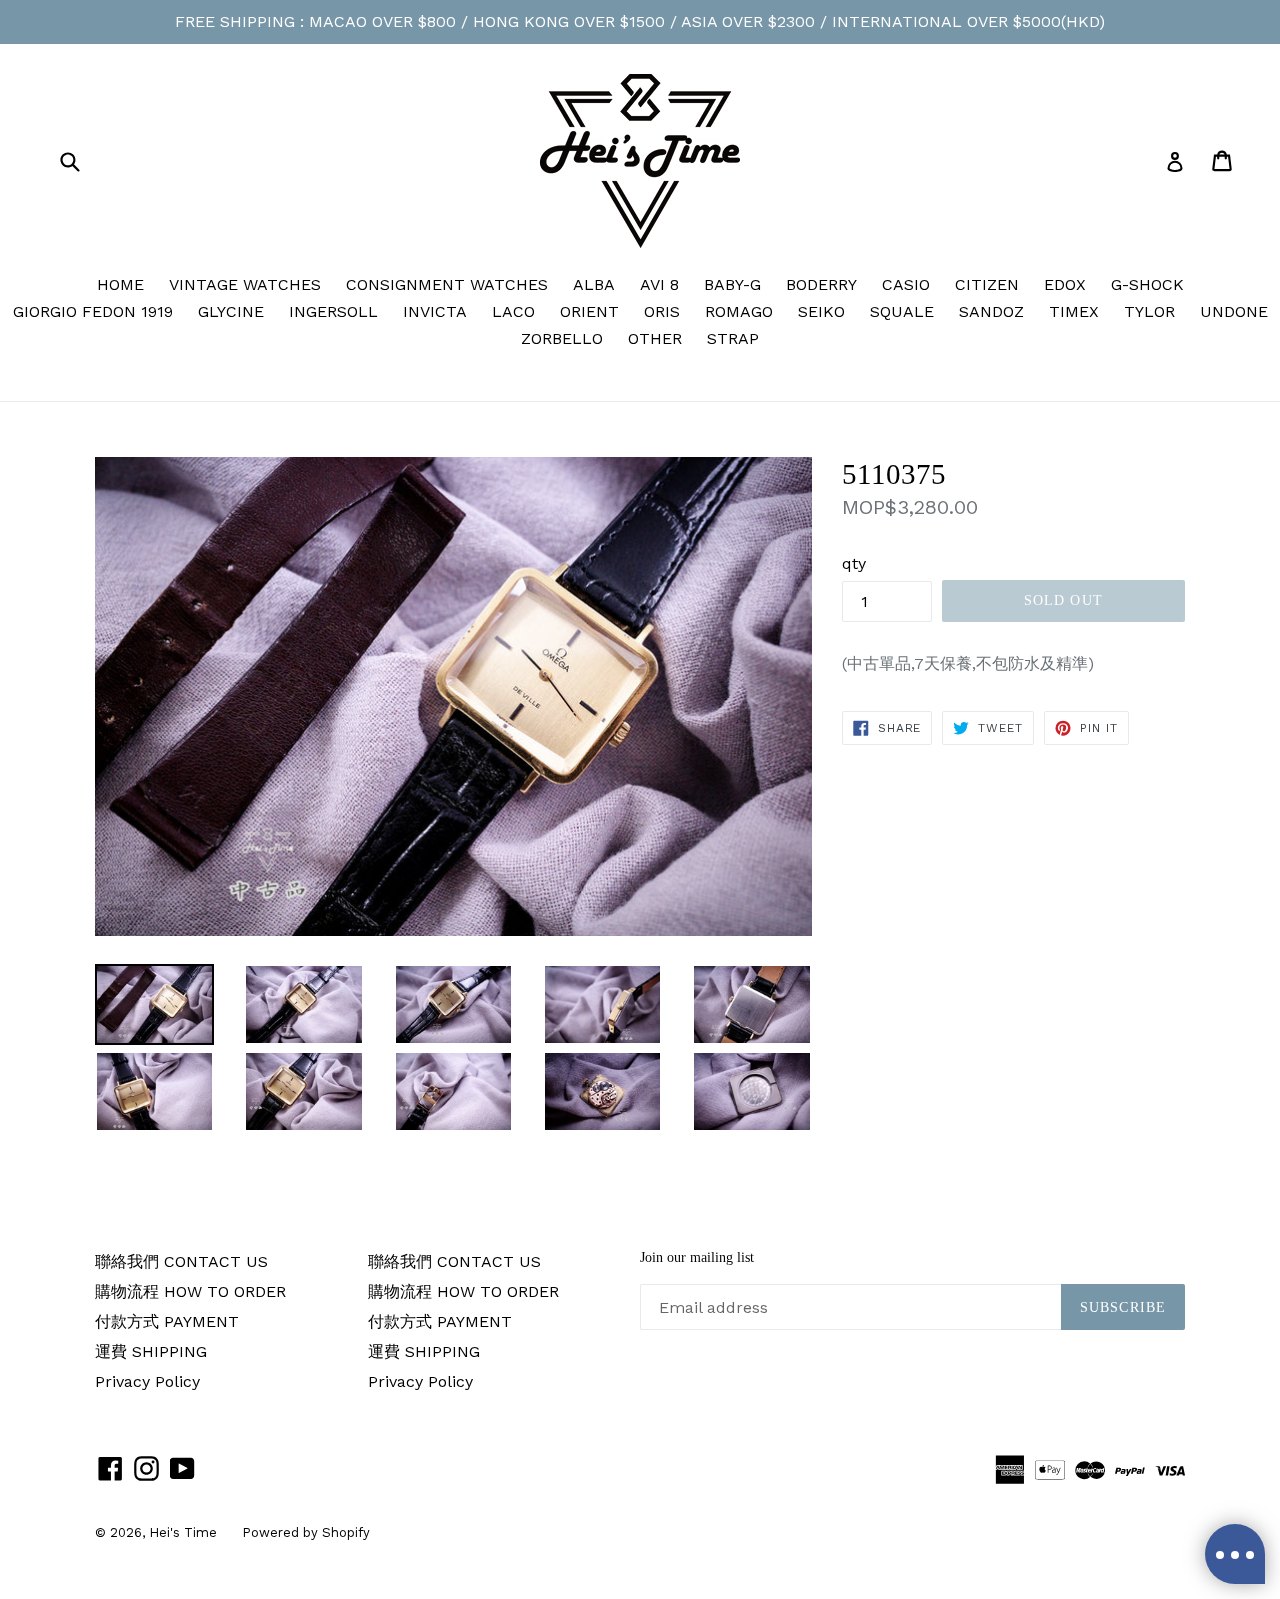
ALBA (594, 284)
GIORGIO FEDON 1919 (93, 311)
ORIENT (589, 311)
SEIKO (821, 311)
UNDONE (1234, 311)
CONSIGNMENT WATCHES (447, 284)
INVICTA (435, 311)
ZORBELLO (562, 338)
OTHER (655, 338)
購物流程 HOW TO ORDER (190, 1291)
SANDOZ (991, 311)
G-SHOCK (1147, 284)
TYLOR (1149, 311)
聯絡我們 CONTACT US (181, 1261)
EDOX (1065, 284)
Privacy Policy (147, 1381)
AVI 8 (659, 284)
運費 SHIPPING (151, 1351)
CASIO (906, 284)
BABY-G (732, 284)
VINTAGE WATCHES (245, 284)
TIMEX (1074, 311)
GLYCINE (231, 311)
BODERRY (821, 284)
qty (854, 563)
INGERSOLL (333, 311)
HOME (120, 284)
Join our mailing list (697, 1257)
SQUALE (902, 311)
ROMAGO (739, 311)
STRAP (733, 338)
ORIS (662, 311)
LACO (513, 311)
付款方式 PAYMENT (167, 1321)
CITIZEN (987, 284)
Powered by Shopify (306, 1532)
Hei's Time (183, 1532)
